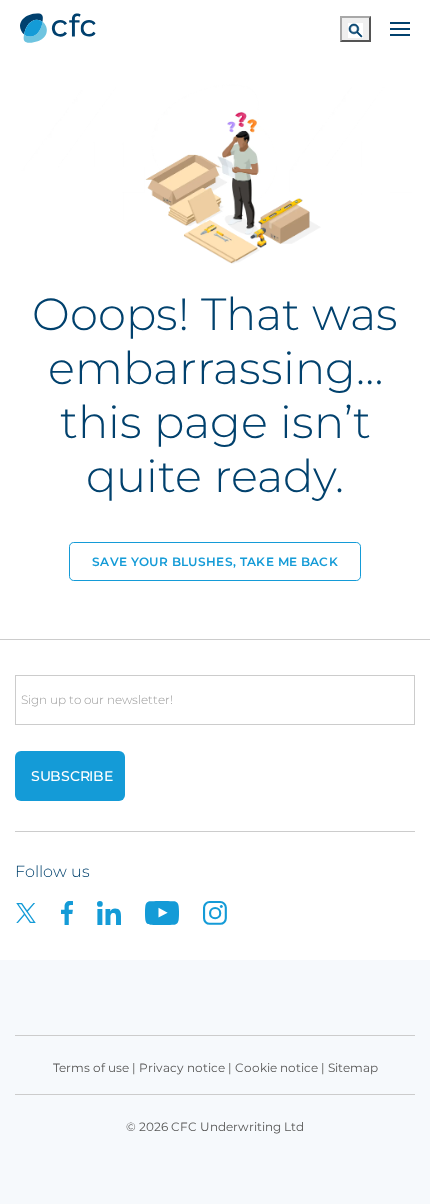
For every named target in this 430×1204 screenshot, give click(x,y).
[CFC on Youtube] (174, 911)
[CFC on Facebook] (79, 911)
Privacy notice (182, 1067)
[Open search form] (355, 28)
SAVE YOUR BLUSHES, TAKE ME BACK (215, 561)
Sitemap (353, 1067)
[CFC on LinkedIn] (121, 911)
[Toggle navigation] (400, 27)
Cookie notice (276, 1067)
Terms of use (91, 1067)
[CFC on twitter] (38, 911)
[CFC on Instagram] (225, 911)
